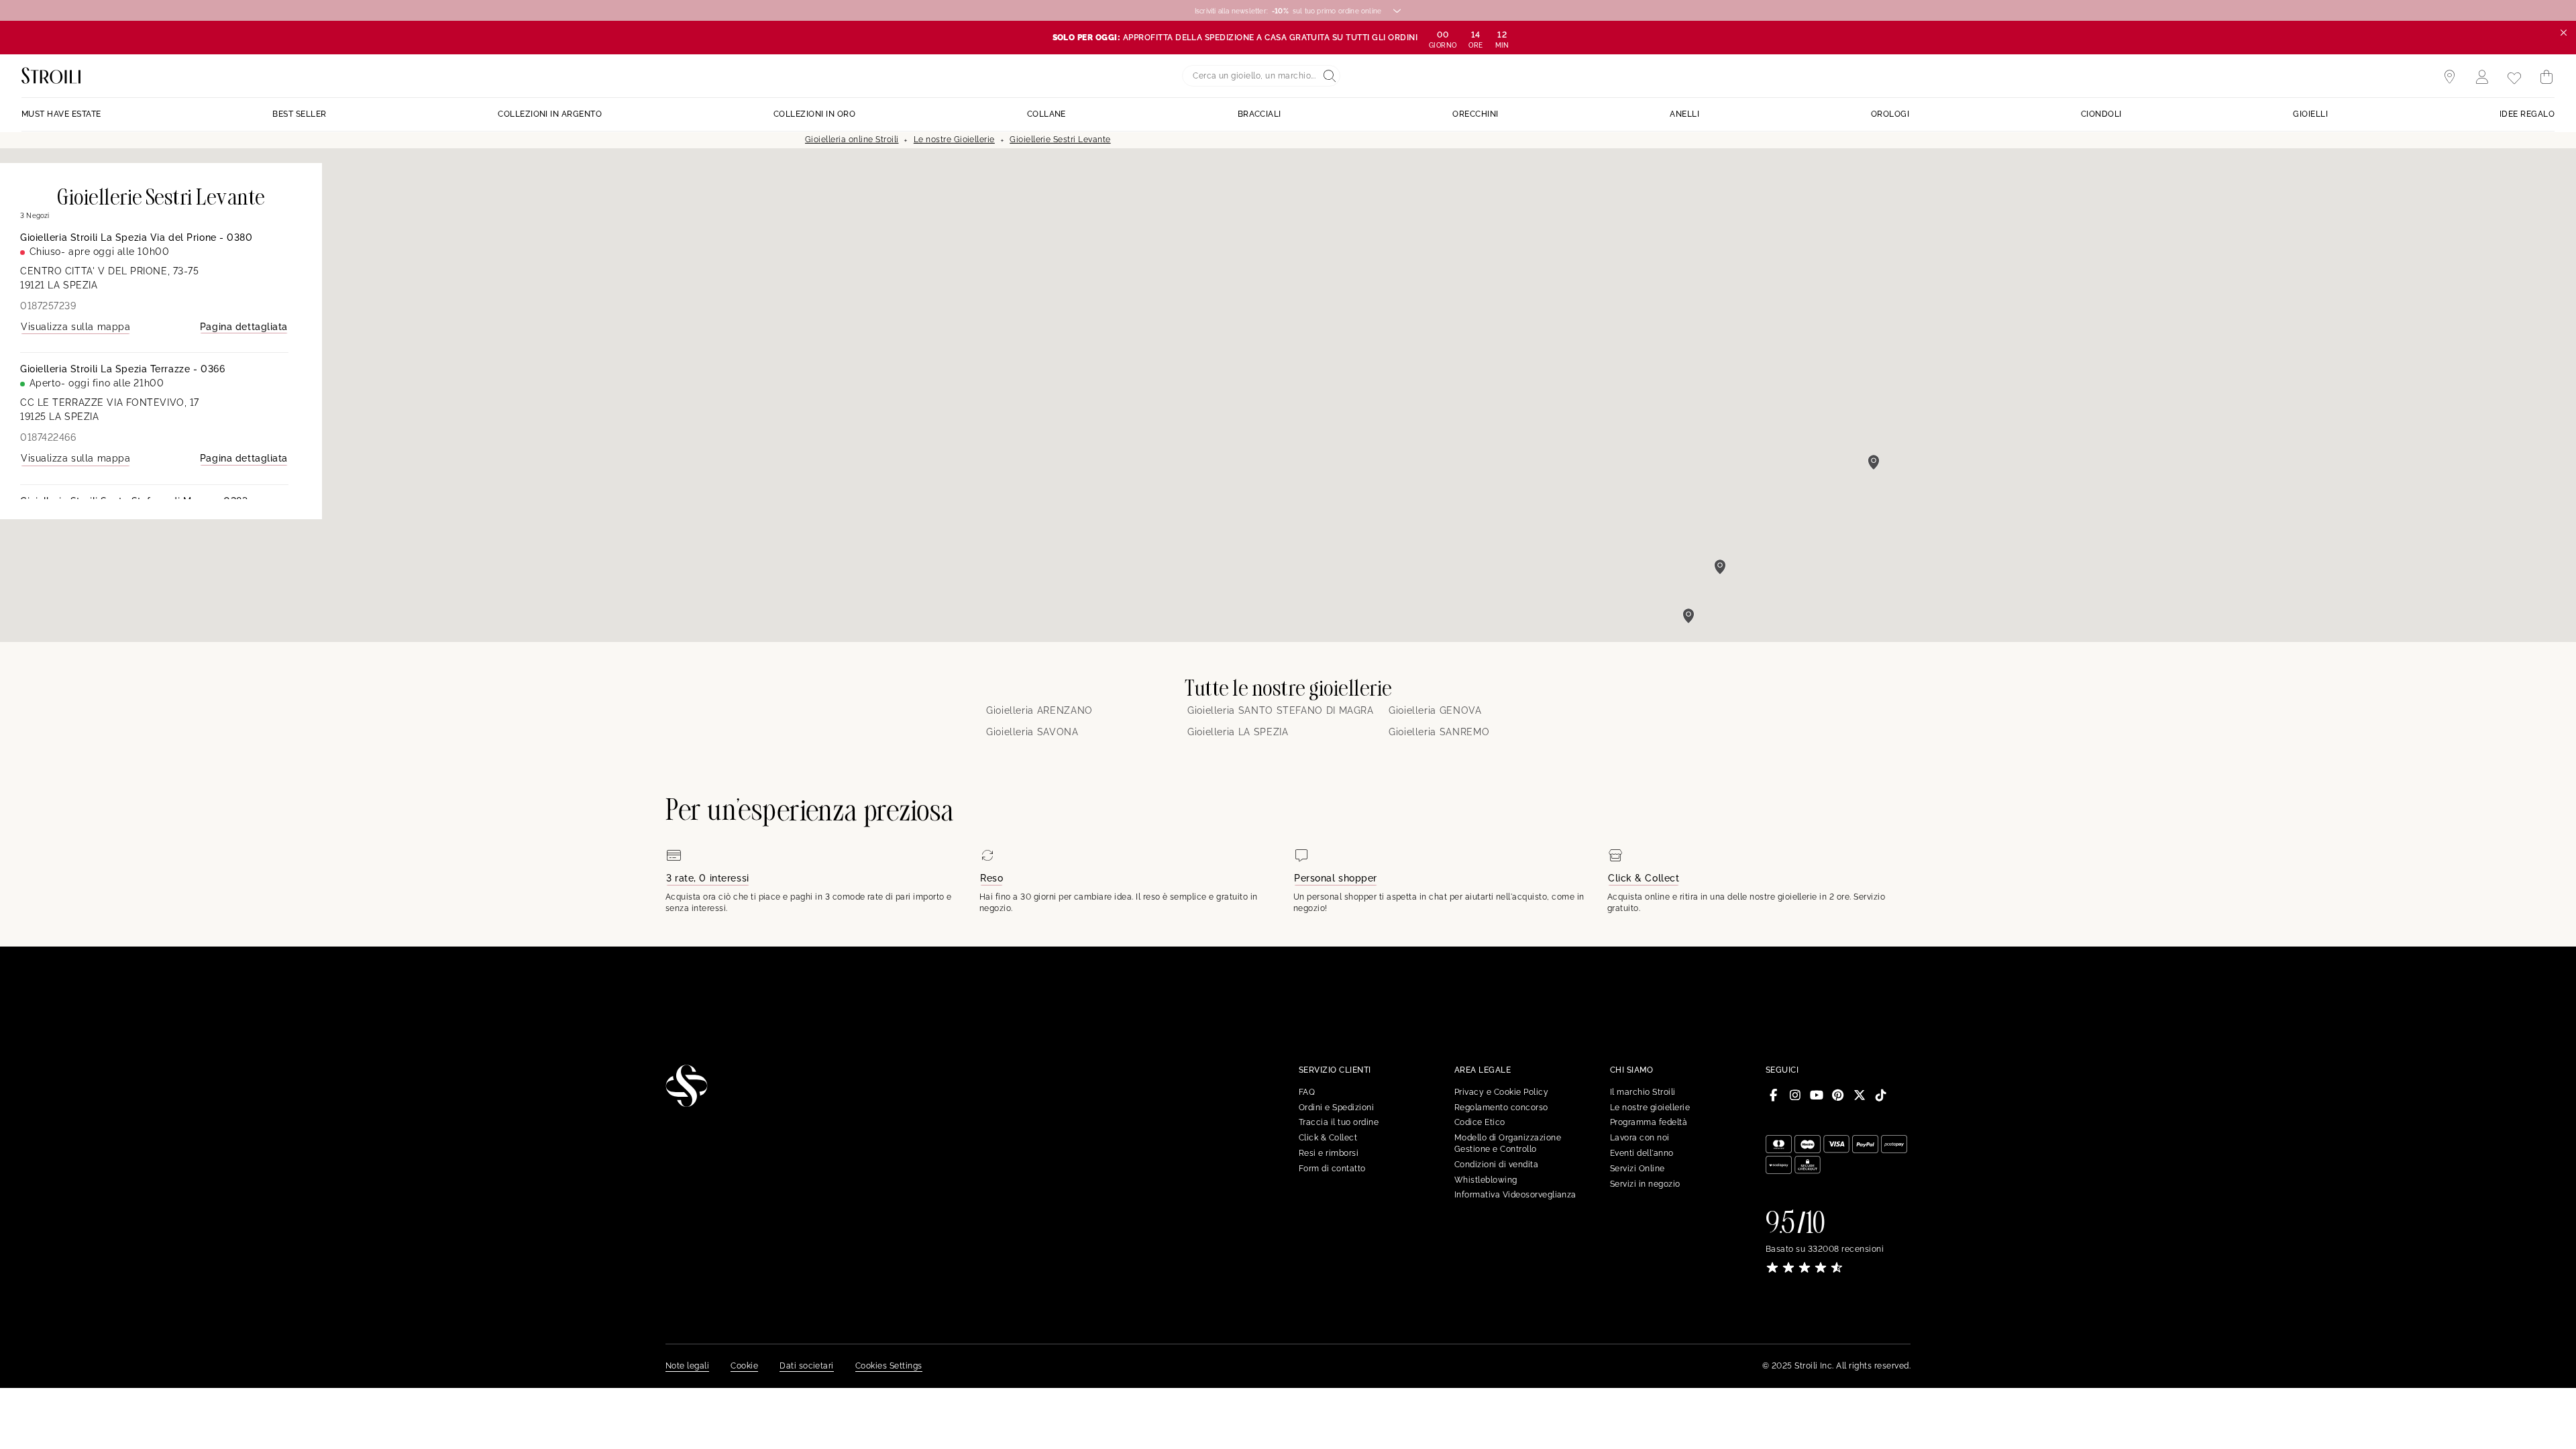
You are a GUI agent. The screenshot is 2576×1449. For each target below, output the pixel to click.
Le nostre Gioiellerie (954, 140)
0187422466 (48, 437)
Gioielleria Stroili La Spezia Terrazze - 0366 (122, 369)
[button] (1688, 616)
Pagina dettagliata (244, 327)
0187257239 (48, 306)
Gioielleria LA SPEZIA (1238, 732)
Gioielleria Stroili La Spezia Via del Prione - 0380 (137, 237)
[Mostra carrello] (2546, 77)
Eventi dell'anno (1642, 1153)
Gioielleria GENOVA (1435, 710)
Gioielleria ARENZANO (1039, 710)
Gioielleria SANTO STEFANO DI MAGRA (1281, 710)
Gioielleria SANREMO (1439, 732)
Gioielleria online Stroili (852, 140)
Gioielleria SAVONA (1032, 732)
